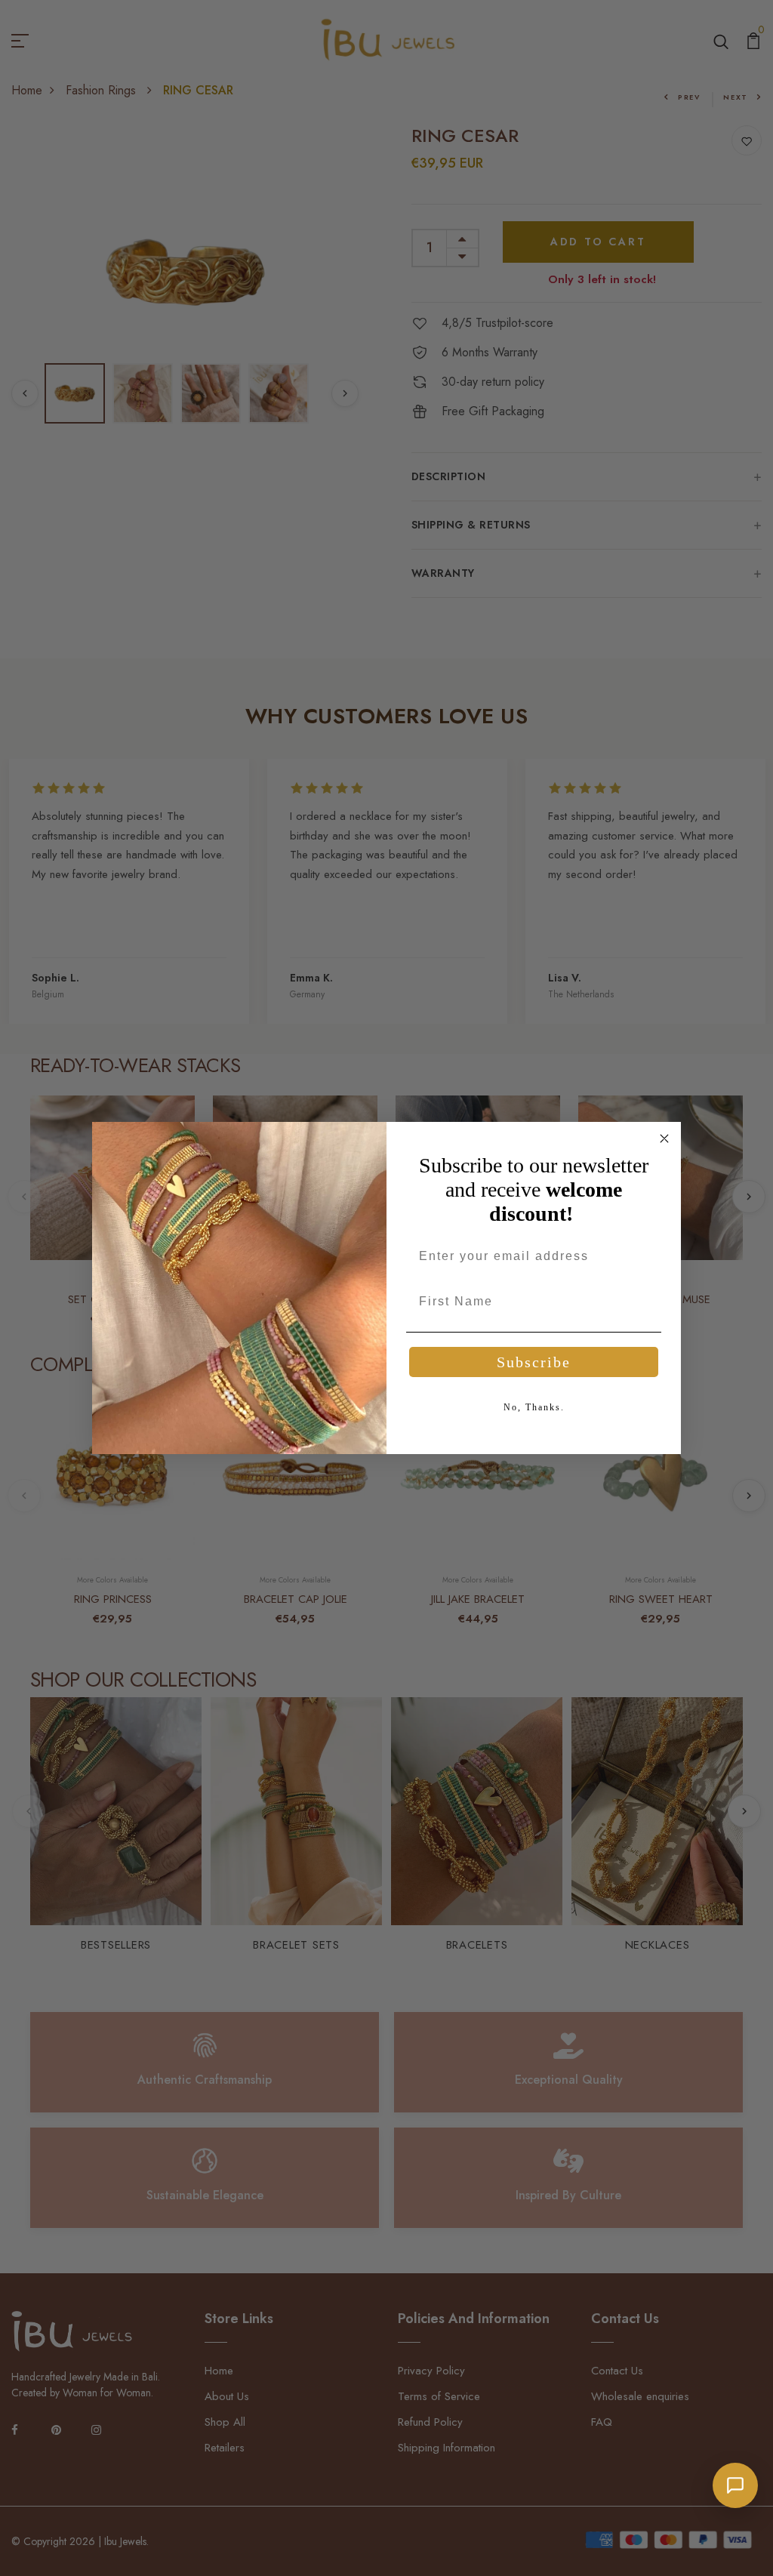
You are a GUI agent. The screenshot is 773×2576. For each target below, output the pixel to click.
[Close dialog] (664, 1139)
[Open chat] (735, 2485)
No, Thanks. (534, 1407)
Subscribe (534, 1362)
